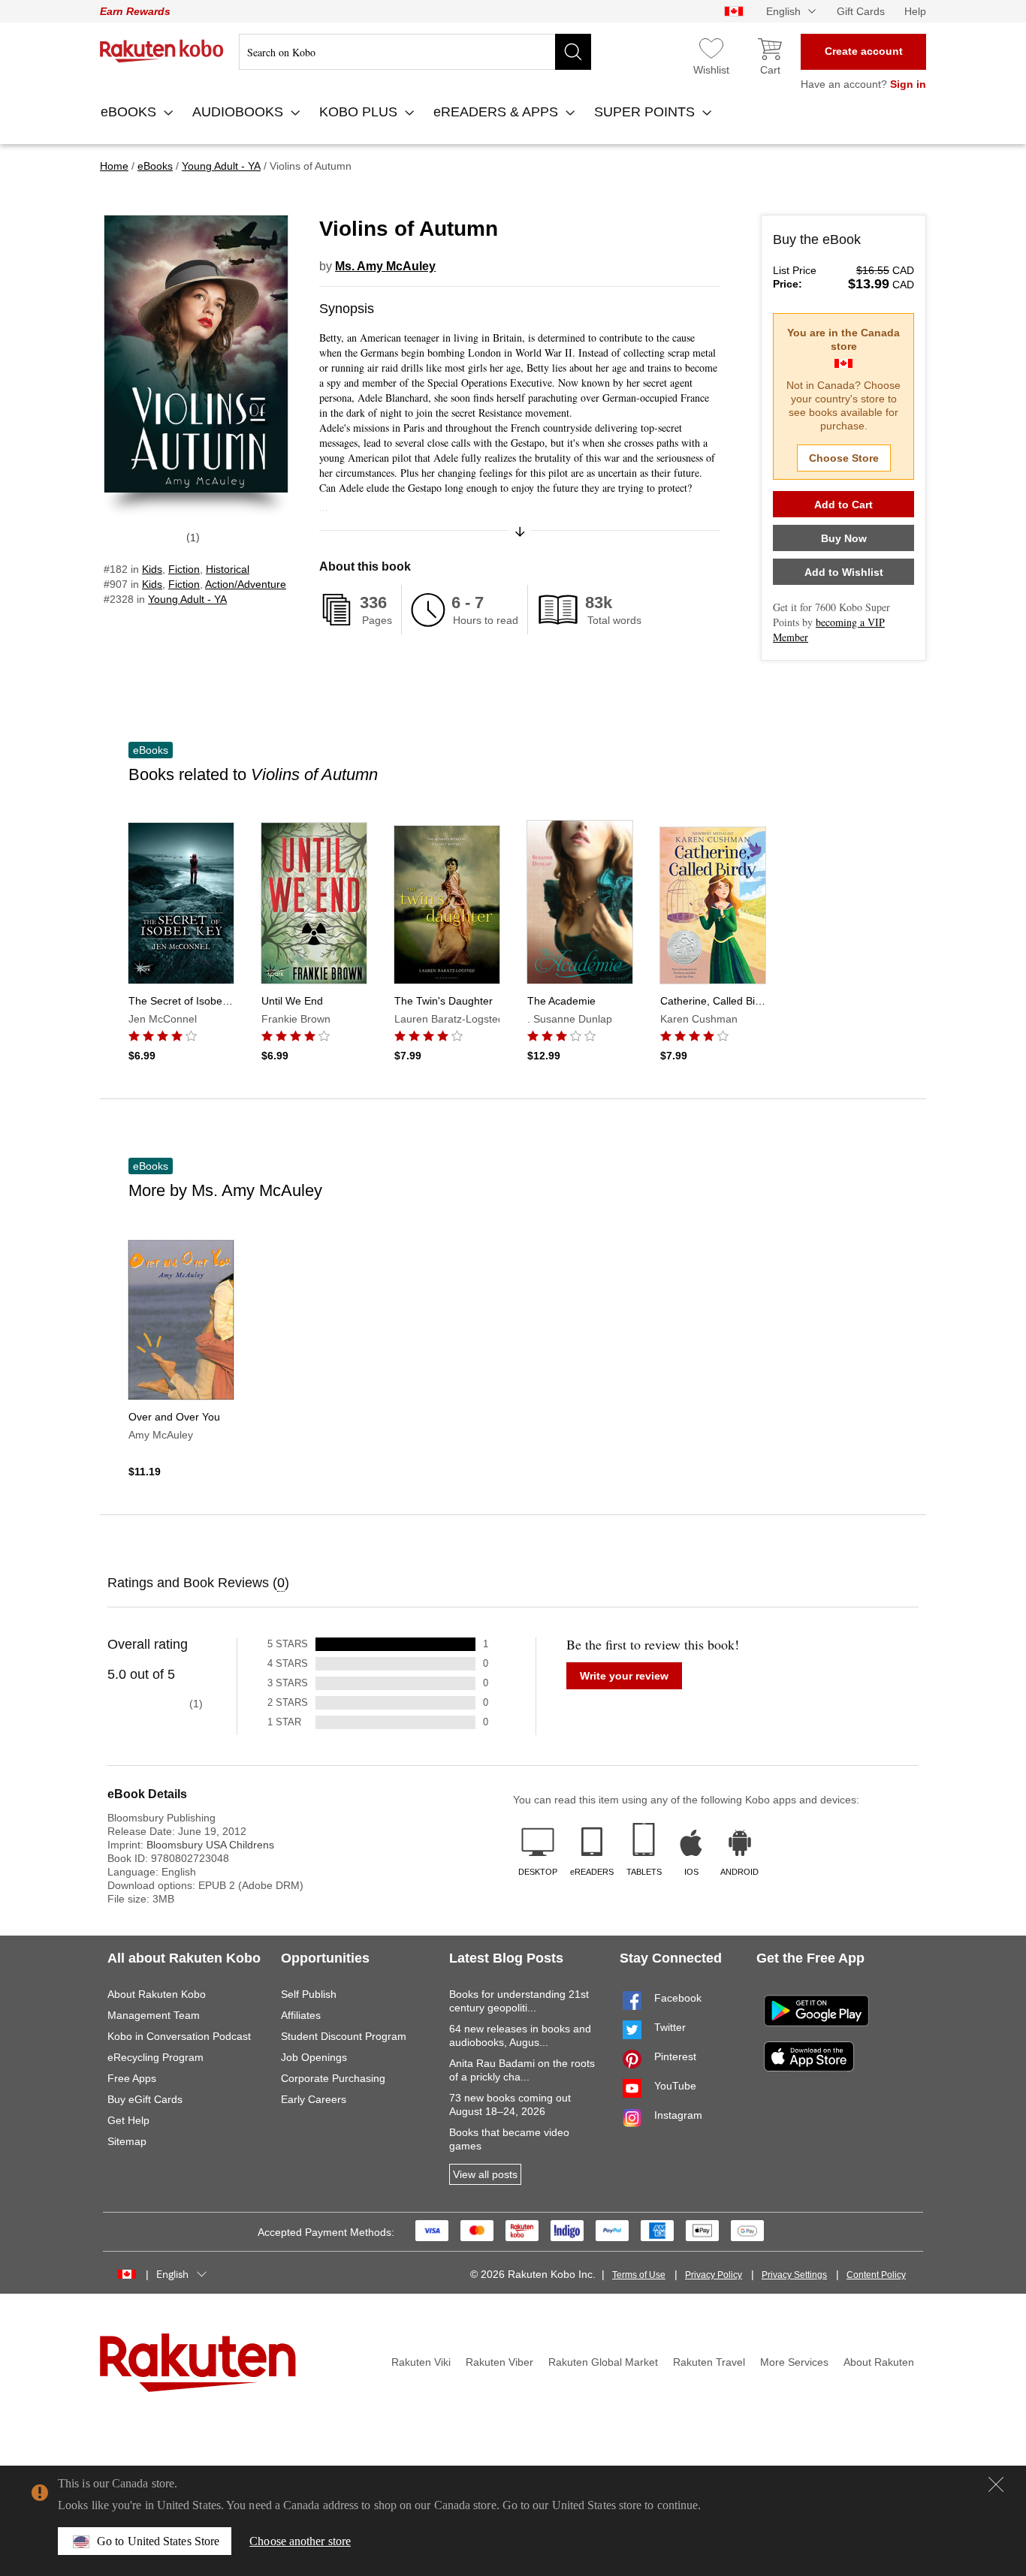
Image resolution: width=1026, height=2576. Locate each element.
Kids (152, 569)
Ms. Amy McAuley (385, 266)
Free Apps (132, 2078)
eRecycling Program (155, 2057)
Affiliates (301, 2015)
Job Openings (314, 2057)
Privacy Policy (714, 2275)
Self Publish (309, 1994)
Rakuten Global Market (603, 2362)
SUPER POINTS (646, 112)
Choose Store (844, 458)
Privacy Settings (794, 2275)
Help (915, 11)
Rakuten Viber (499, 2362)
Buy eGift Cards (145, 2099)
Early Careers (314, 2099)
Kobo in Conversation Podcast (179, 2036)
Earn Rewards (135, 11)
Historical (228, 569)
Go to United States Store (158, 2541)
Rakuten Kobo (162, 51)
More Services (794, 2362)
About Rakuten (879, 2362)
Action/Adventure (246, 584)
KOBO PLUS (360, 112)
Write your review (624, 1676)
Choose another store (300, 2541)
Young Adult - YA (187, 599)
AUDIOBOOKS (240, 112)
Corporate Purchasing (333, 2078)
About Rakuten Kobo (157, 1994)
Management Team (154, 2015)
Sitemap (127, 2141)
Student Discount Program (344, 2036)
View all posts (485, 2174)
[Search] (573, 52)
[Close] (996, 2484)
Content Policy (876, 2275)
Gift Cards (861, 11)
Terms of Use (639, 2275)
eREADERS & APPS (498, 112)
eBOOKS (130, 112)
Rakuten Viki (421, 2362)
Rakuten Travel (709, 2362)
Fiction (184, 569)
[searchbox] (415, 52)
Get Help (128, 2120)
